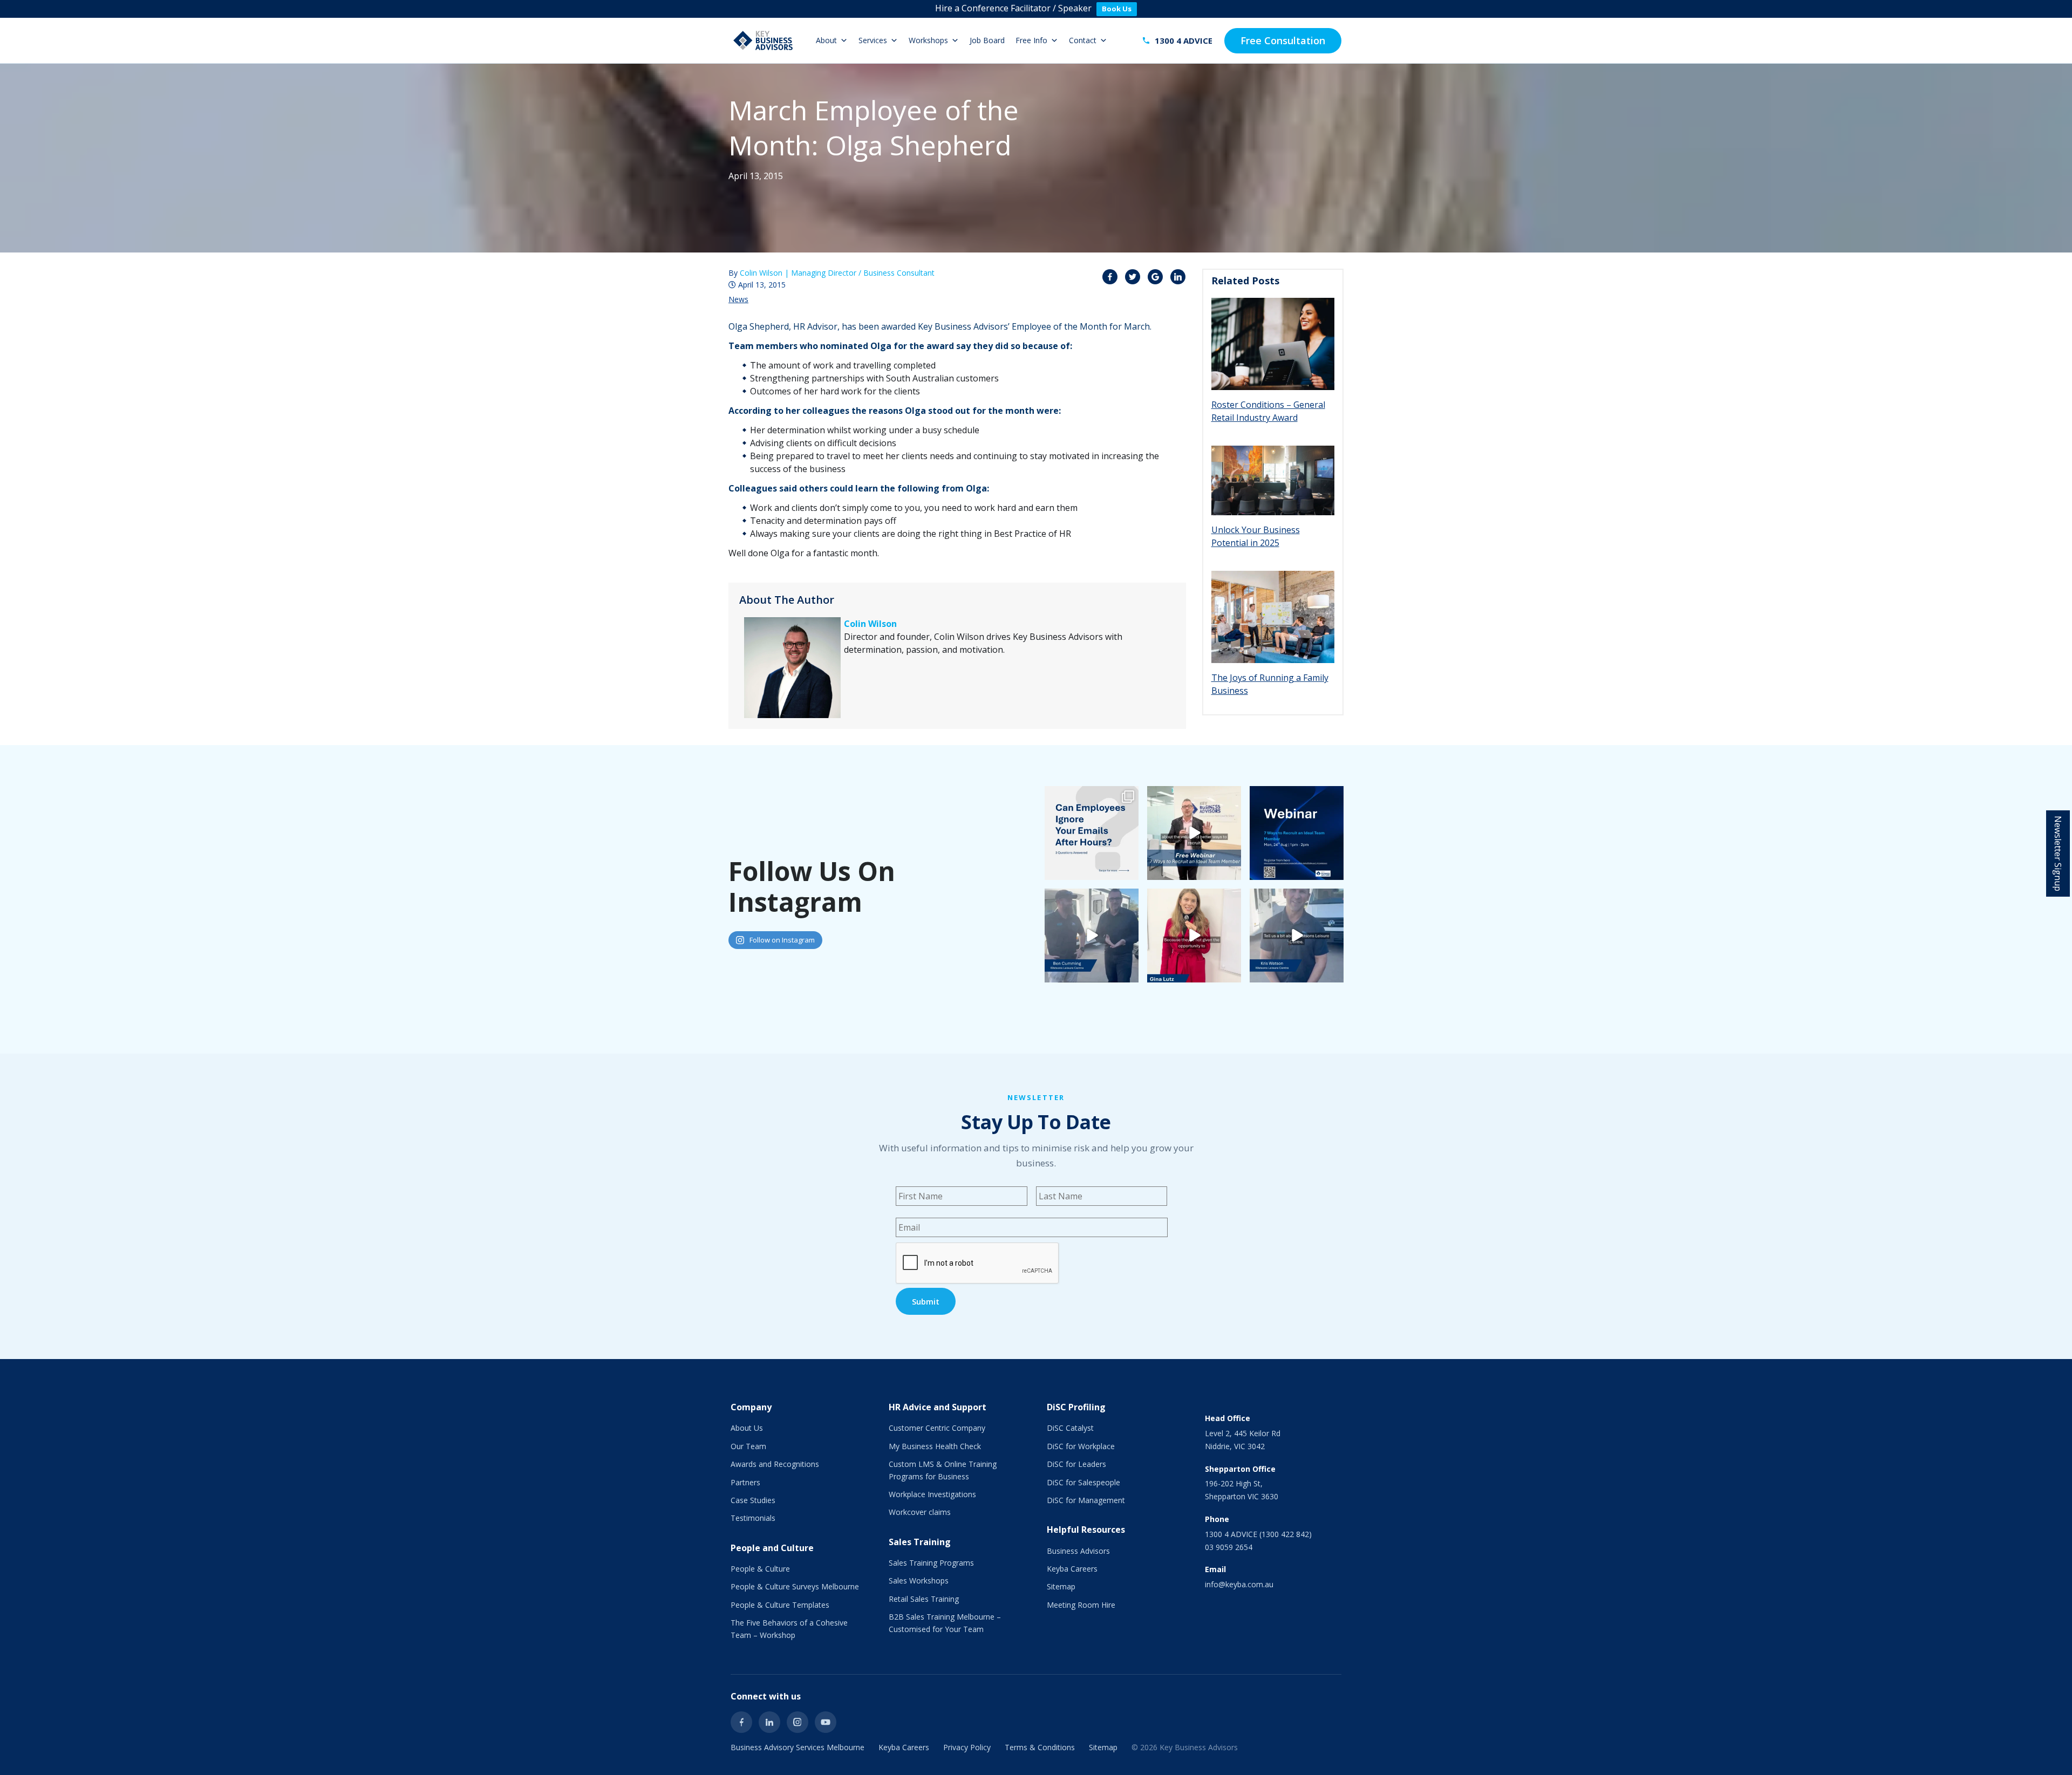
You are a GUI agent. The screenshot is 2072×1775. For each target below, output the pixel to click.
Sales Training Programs (931, 1563)
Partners (745, 1482)
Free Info (1031, 40)
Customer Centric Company (937, 1428)
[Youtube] (826, 1722)
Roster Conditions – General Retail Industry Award (1268, 411)
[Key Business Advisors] (763, 40)
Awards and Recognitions (775, 1464)
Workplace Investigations (932, 1494)
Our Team (748, 1446)
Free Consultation (1283, 40)
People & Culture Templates (780, 1605)
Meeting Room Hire (1081, 1605)
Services (873, 40)
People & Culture (760, 1569)
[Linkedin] (769, 1722)
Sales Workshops (919, 1581)
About (826, 40)
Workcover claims (920, 1512)
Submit (926, 1301)
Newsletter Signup (2058, 854)
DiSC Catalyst (1070, 1428)
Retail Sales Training (924, 1599)
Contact (1083, 40)
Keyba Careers (1072, 1569)
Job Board (987, 40)
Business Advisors (1078, 1551)
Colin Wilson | (837, 273)
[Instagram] (798, 1722)
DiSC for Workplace (1081, 1446)
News (738, 299)
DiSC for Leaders (1076, 1464)
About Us (747, 1428)
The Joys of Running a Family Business (1270, 684)
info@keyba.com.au (1239, 1584)
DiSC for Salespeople (1083, 1482)
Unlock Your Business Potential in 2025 (1256, 536)
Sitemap (1061, 1586)
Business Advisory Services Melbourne (798, 1747)
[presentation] (978, 1264)
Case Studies (753, 1500)
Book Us (1117, 9)
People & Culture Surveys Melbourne (795, 1586)
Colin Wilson (870, 624)
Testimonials (753, 1518)
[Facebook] (741, 1722)
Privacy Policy (967, 1747)
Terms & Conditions (1040, 1747)
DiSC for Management (1086, 1500)
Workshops (928, 40)
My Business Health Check (935, 1446)
